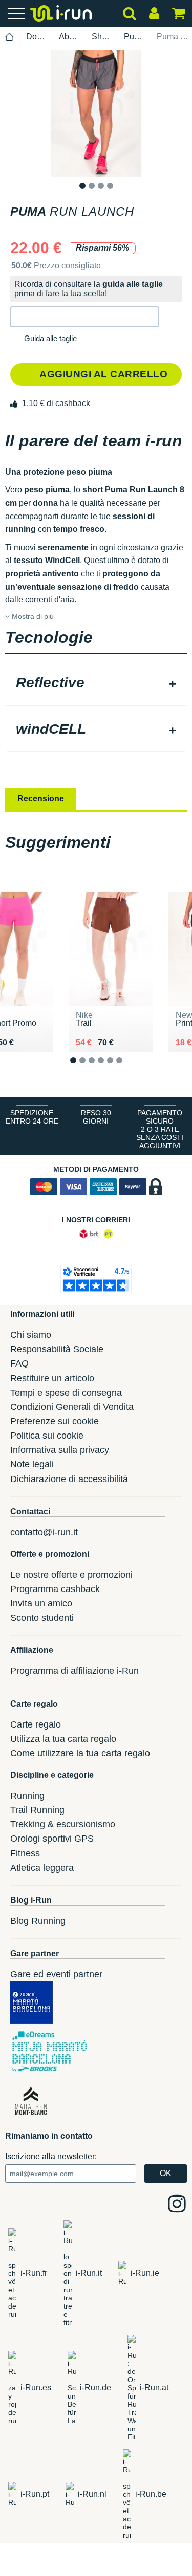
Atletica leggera (42, 1868)
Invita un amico (41, 1603)
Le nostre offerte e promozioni (71, 1575)
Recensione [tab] (41, 799)
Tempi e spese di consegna (66, 1393)
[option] (96, 114)
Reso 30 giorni (96, 1117)
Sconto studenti (42, 1618)
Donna (37, 37)
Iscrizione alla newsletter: (51, 2156)
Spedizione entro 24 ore (32, 1117)
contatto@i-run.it (44, 1532)
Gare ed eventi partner (56, 1974)
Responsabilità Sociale (57, 1349)
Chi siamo (31, 1335)
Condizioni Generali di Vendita (72, 1407)
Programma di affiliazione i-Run (74, 1671)
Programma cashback (55, 1589)
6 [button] (127, 1069)
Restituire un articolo (52, 1378)
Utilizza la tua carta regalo (63, 1739)
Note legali (32, 1464)
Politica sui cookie (47, 1436)
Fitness (25, 1853)
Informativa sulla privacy (60, 1450)
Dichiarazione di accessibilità (69, 1479)
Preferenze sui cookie (55, 1421)
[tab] (96, 684)
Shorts (102, 37)
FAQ (19, 1363)
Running (27, 1796)
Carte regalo (36, 1724)
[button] (84, 317)
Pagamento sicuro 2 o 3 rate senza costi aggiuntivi (160, 1129)
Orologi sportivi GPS (52, 1839)
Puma (134, 37)
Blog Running (38, 1921)
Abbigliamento (69, 37)
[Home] (10, 37)
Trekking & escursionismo (63, 1824)
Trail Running (37, 1810)
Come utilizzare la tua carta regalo (80, 1753)
